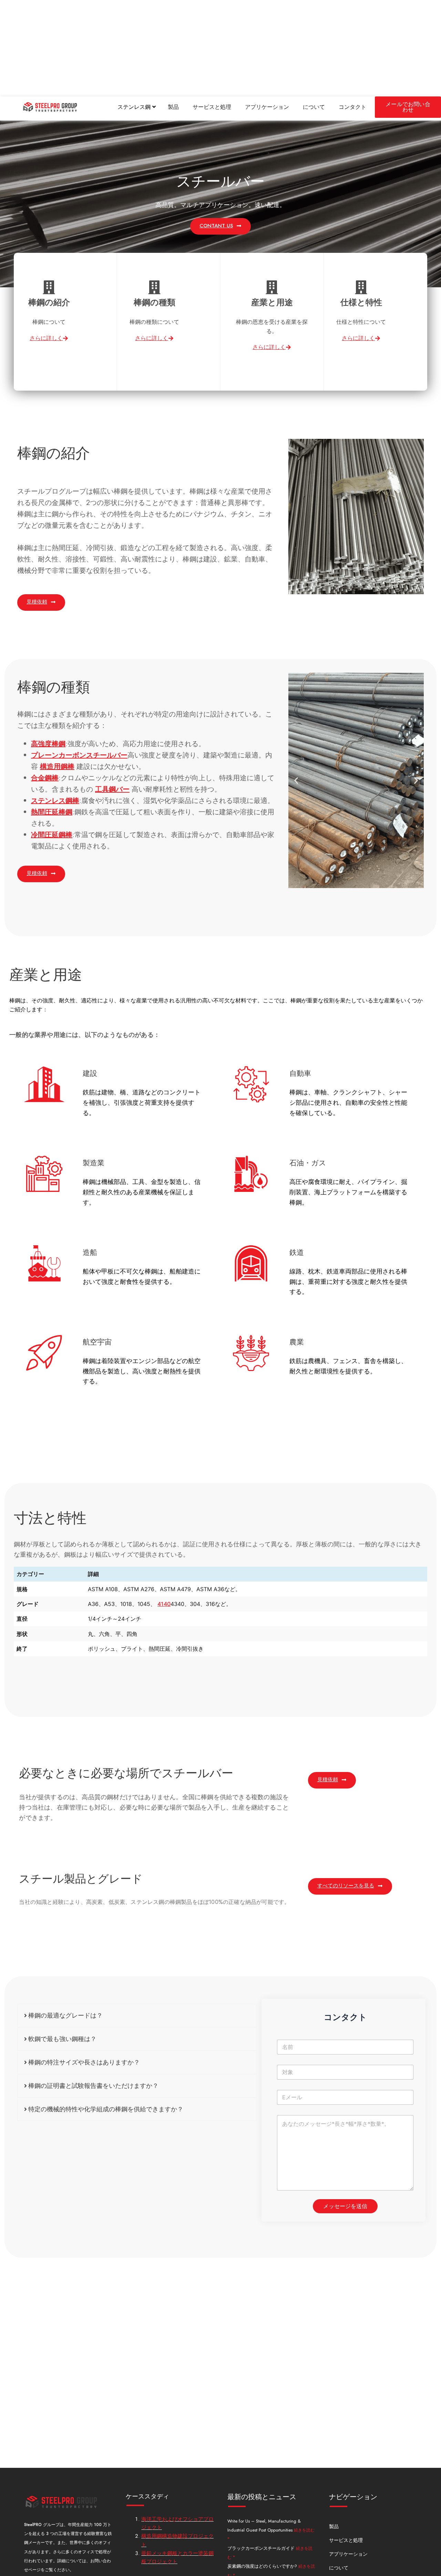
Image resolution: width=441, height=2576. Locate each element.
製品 (173, 107)
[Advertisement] (207, 48)
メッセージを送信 (345, 2206)
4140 (164, 1604)
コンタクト (352, 107)
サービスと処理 (212, 107)
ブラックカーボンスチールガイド (262, 2548)
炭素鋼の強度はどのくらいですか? (263, 2566)
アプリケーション (267, 107)
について (314, 107)
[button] (296, 780)
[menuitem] (137, 107)
